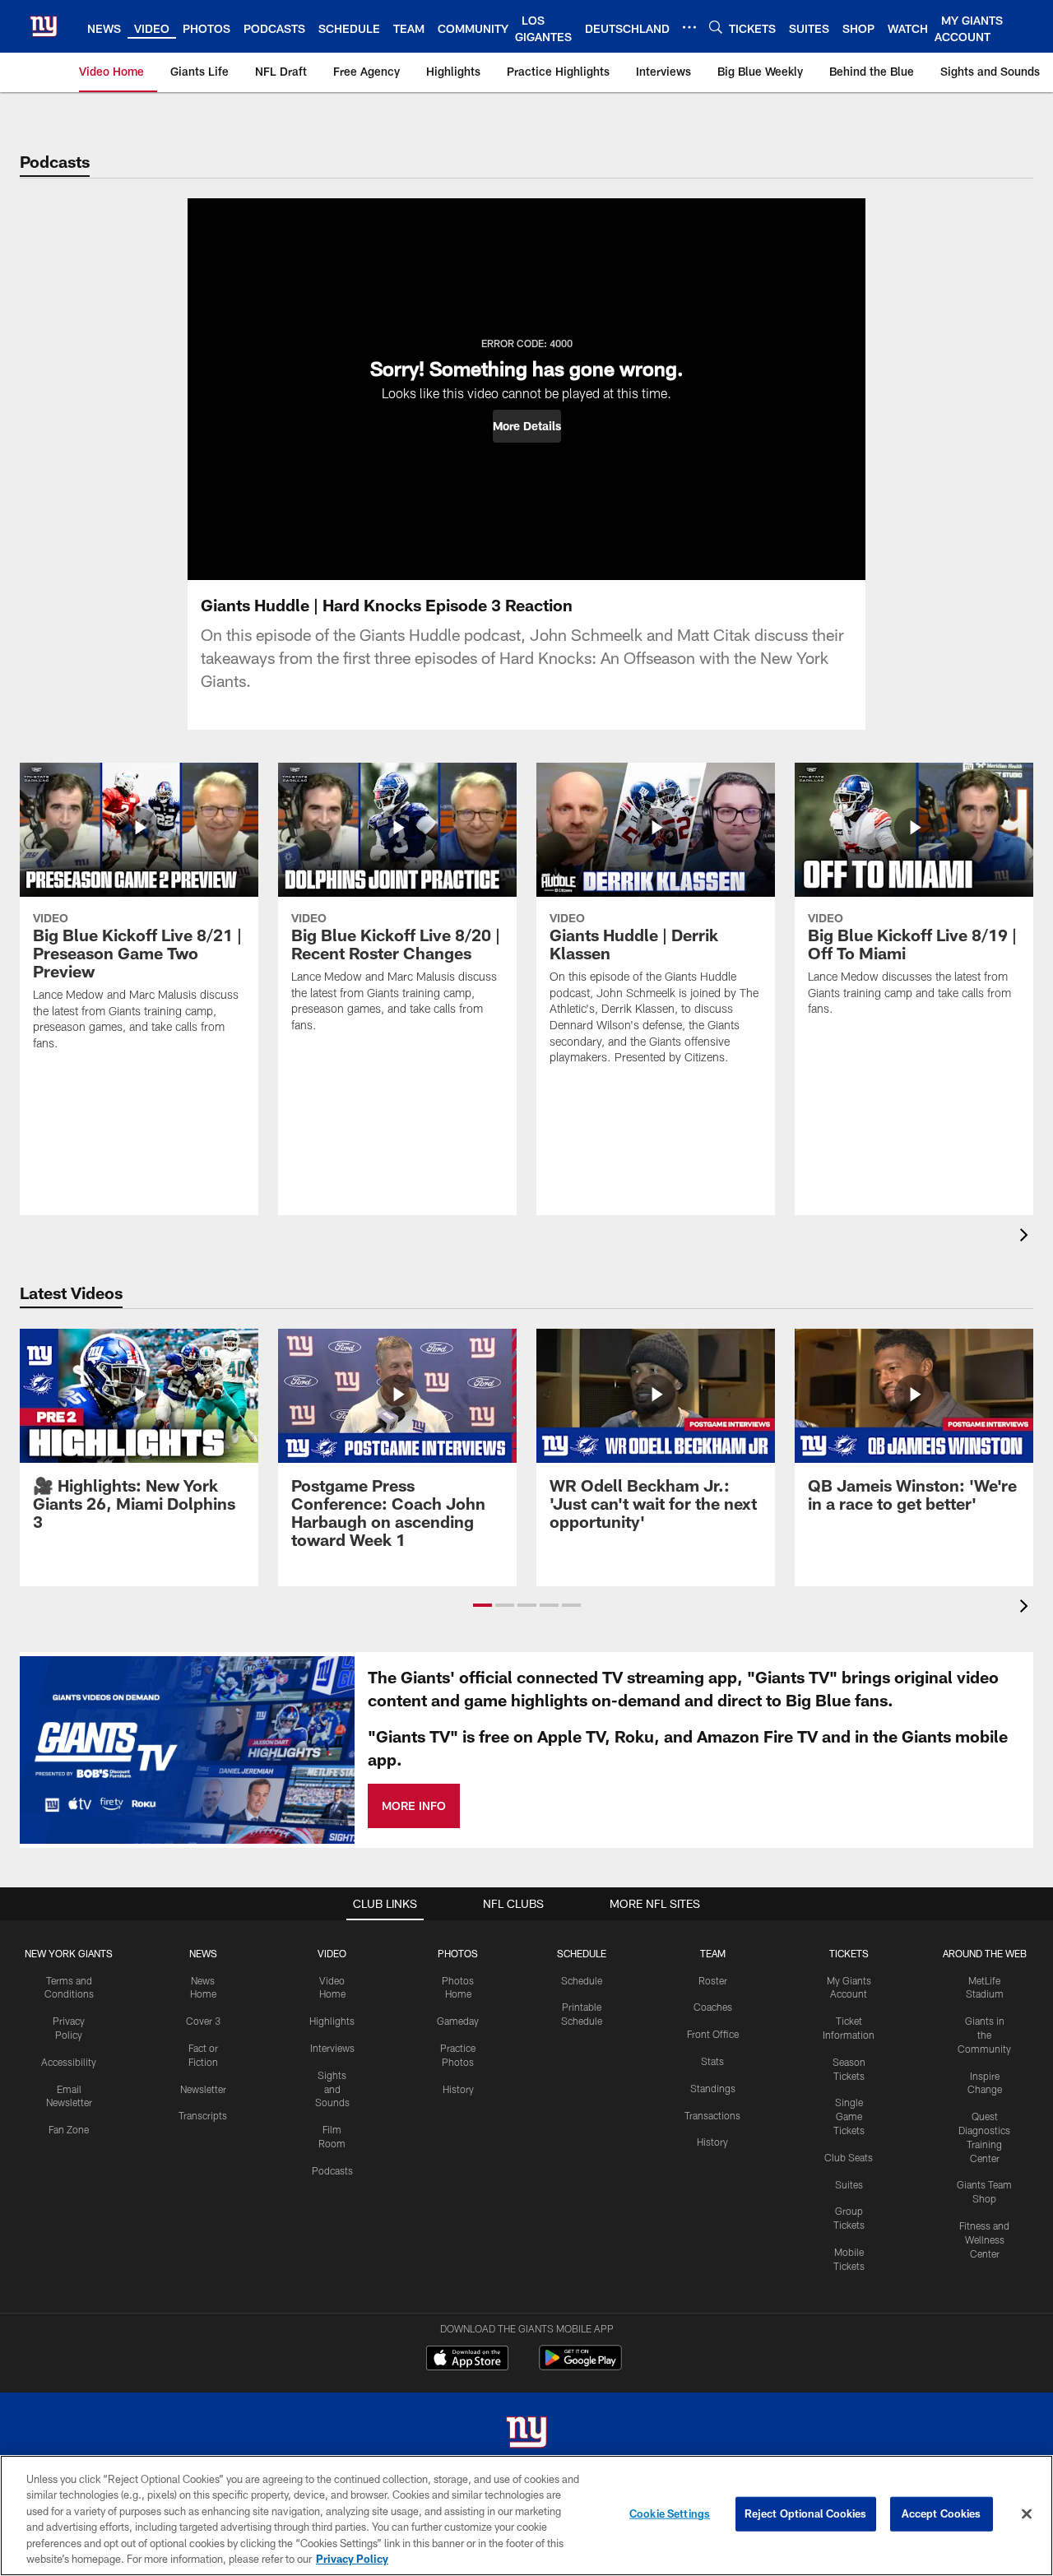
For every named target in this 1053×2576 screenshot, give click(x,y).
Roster (713, 1980)
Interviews (332, 2048)
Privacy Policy (352, 2559)
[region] (526, 2516)
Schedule (582, 1980)
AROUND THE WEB (985, 1953)
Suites (849, 2184)
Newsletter (203, 2089)
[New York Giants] (526, 2434)
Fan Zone (69, 2129)
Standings (713, 2088)
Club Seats (849, 2157)
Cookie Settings (670, 2513)
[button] (527, 426)
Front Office (713, 2034)
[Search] (716, 27)
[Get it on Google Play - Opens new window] (580, 2366)
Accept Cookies (942, 2513)
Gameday (458, 2021)
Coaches (713, 2007)
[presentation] (1027, 1237)
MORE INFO (414, 1806)
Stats (712, 2061)
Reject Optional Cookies (806, 2513)
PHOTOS (458, 1953)
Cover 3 (203, 2021)
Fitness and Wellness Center (984, 2239)
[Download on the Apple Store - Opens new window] (467, 2360)
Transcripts (203, 2115)
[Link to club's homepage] (44, 26)
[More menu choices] (689, 27)
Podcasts (332, 2170)
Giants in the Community (984, 2035)
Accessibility (69, 2062)
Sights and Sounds (332, 2089)
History (458, 2089)
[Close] (1027, 2514)
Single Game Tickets (849, 2116)
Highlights (332, 2021)
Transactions (712, 2115)
